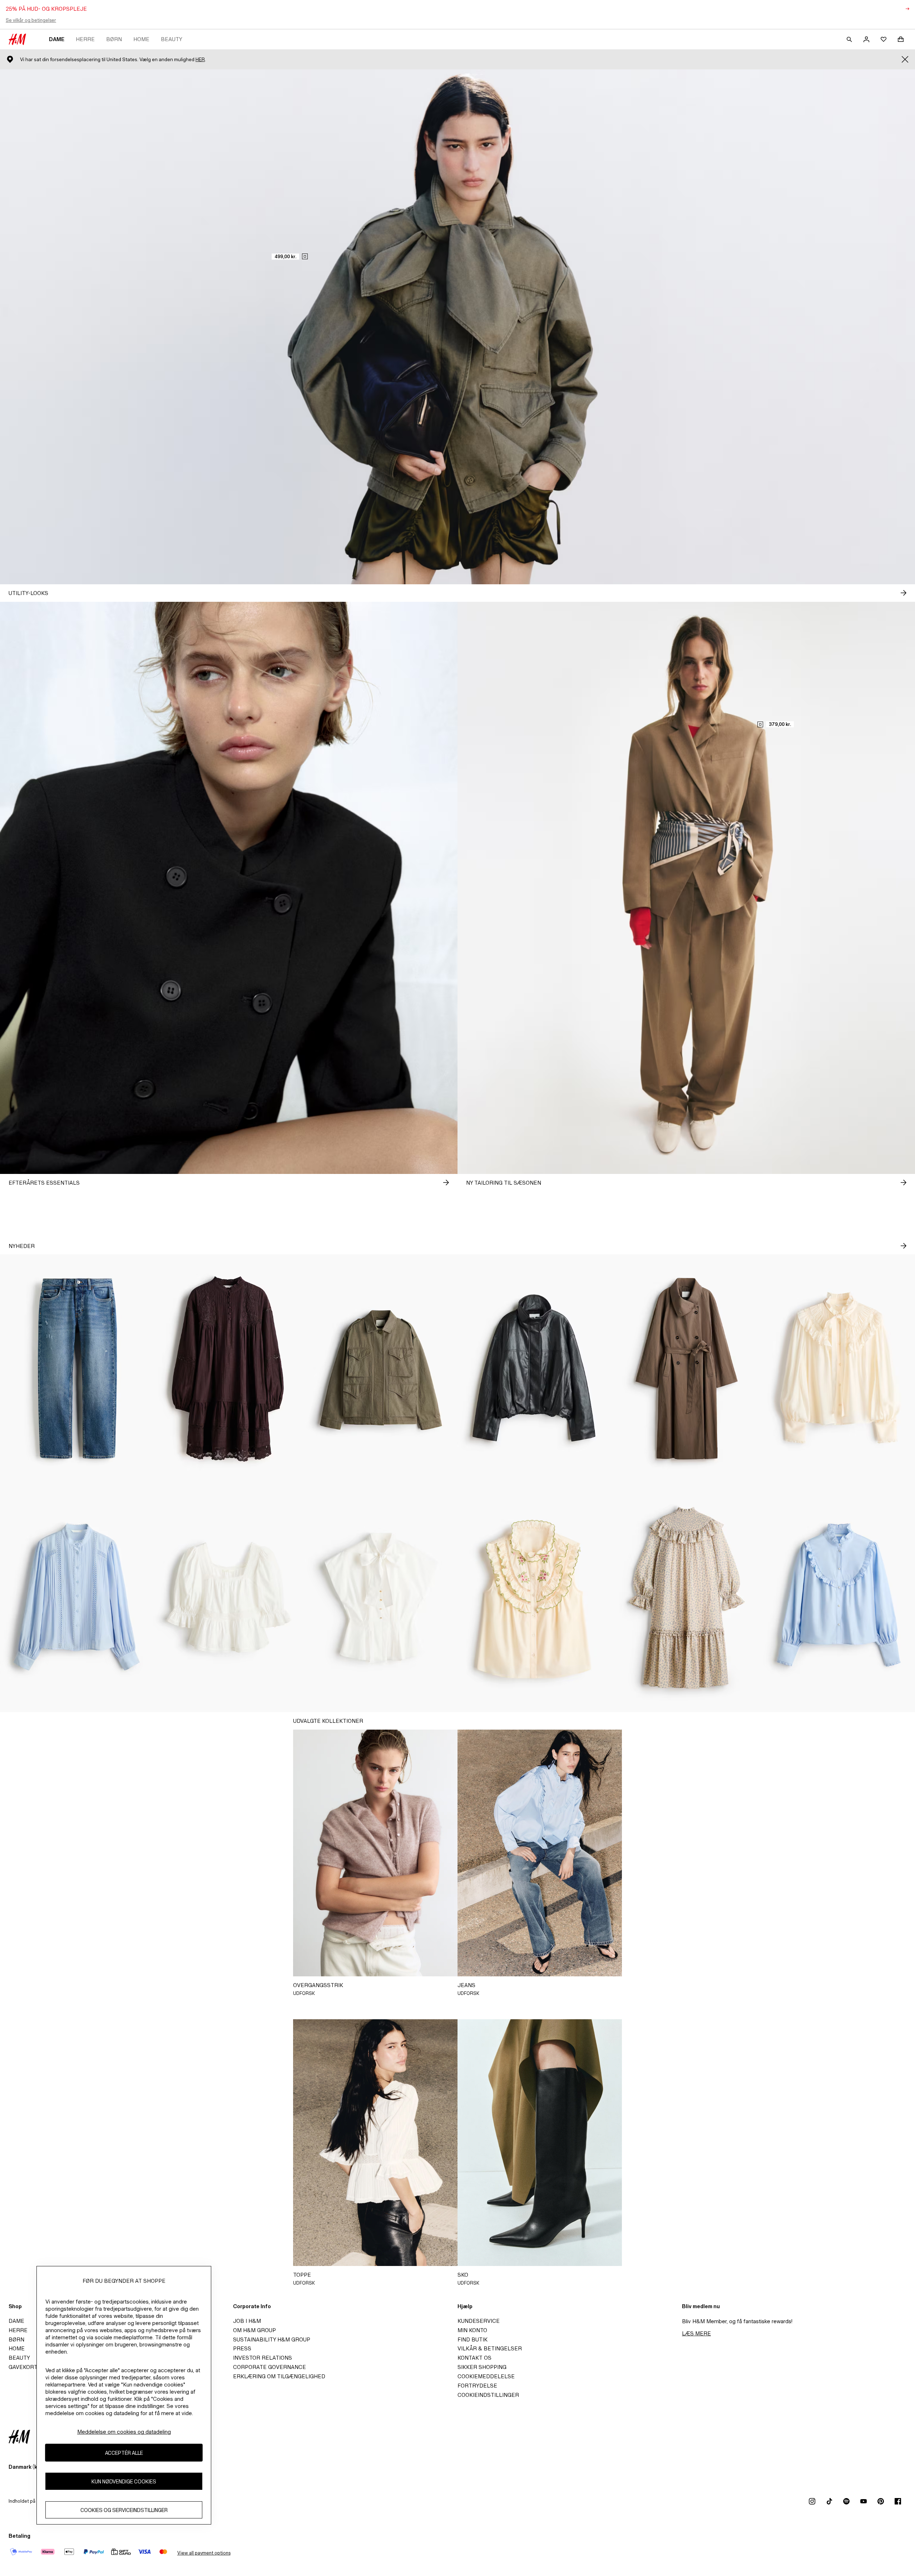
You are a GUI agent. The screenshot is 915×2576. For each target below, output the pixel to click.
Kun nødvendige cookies (124, 2481)
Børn (114, 39)
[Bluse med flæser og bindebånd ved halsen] (839, 1369)
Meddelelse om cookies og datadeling (124, 2432)
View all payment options (204, 2553)
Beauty (172, 39)
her (200, 60)
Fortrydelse (477, 2386)
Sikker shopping (482, 2367)
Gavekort (23, 2367)
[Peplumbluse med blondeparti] (229, 1598)
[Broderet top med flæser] (534, 1598)
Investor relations (263, 2358)
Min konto (472, 2330)
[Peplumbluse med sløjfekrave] (381, 1598)
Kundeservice (479, 2321)
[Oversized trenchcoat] (686, 1369)
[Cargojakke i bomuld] (381, 1369)
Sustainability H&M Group (272, 2339)
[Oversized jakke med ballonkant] (534, 1369)
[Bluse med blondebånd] (76, 1598)
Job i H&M (247, 2321)
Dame (57, 39)
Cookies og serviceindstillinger (124, 2510)
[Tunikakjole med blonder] (229, 1369)
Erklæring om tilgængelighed (279, 2376)
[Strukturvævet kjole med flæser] (686, 1598)
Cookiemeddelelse (486, 2376)
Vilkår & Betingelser (490, 2348)
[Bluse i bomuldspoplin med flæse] (839, 1598)
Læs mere (696, 2333)
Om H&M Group (254, 2330)
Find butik (473, 2339)
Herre (85, 39)
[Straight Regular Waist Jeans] (76, 1369)
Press (242, 2348)
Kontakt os (474, 2358)
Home (141, 39)
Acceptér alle (124, 2452)
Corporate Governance (269, 2367)
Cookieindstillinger (488, 2395)
